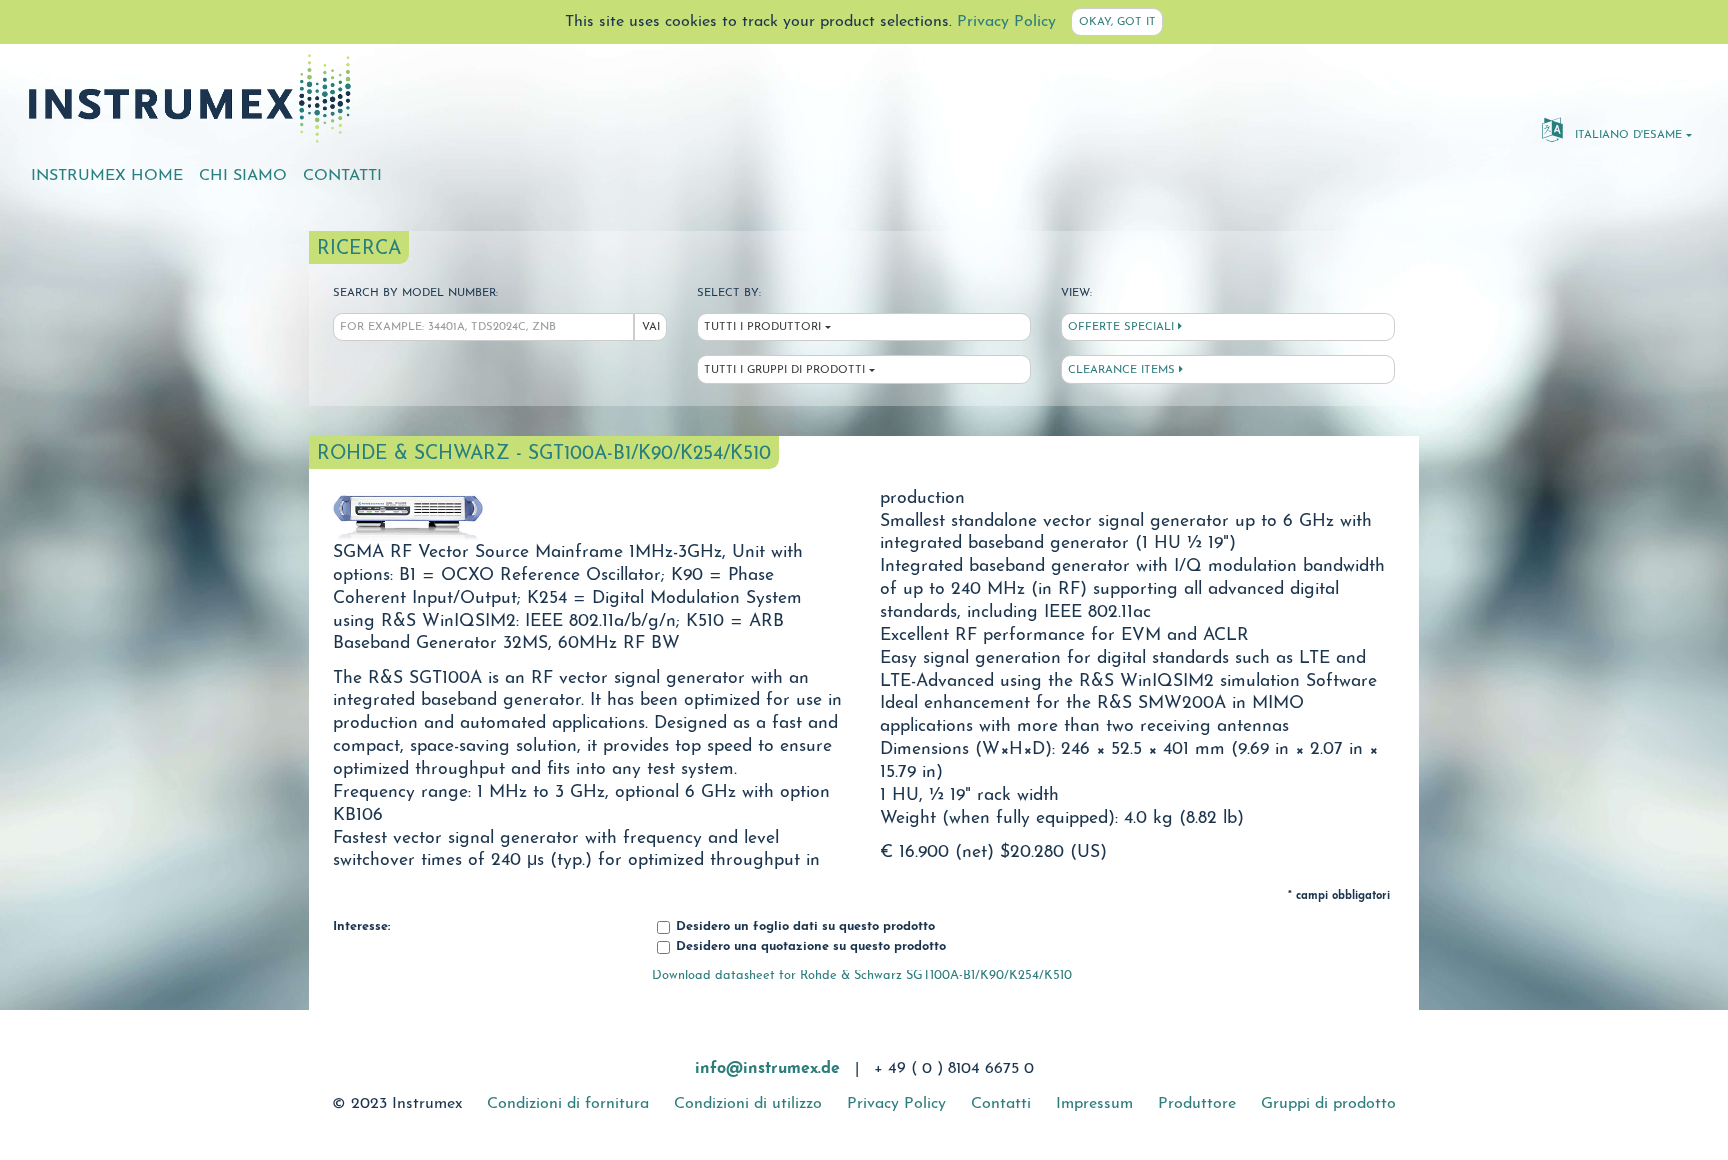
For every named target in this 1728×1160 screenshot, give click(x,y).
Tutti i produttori (762, 327)
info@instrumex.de (767, 1069)
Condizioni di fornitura (568, 1104)
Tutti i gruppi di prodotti (784, 370)
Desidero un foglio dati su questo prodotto (803, 927)
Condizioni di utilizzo (748, 1104)
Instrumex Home (107, 176)
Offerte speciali (1123, 327)
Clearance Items (1123, 370)
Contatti (342, 176)
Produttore (1197, 1104)
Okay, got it (1117, 22)
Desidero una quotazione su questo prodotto (809, 947)
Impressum (1094, 1104)
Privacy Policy (1006, 22)
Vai (651, 327)
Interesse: (361, 927)
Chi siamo (243, 176)
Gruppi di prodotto (1328, 1104)
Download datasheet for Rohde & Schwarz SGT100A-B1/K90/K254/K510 (862, 975)
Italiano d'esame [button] (1626, 135)
